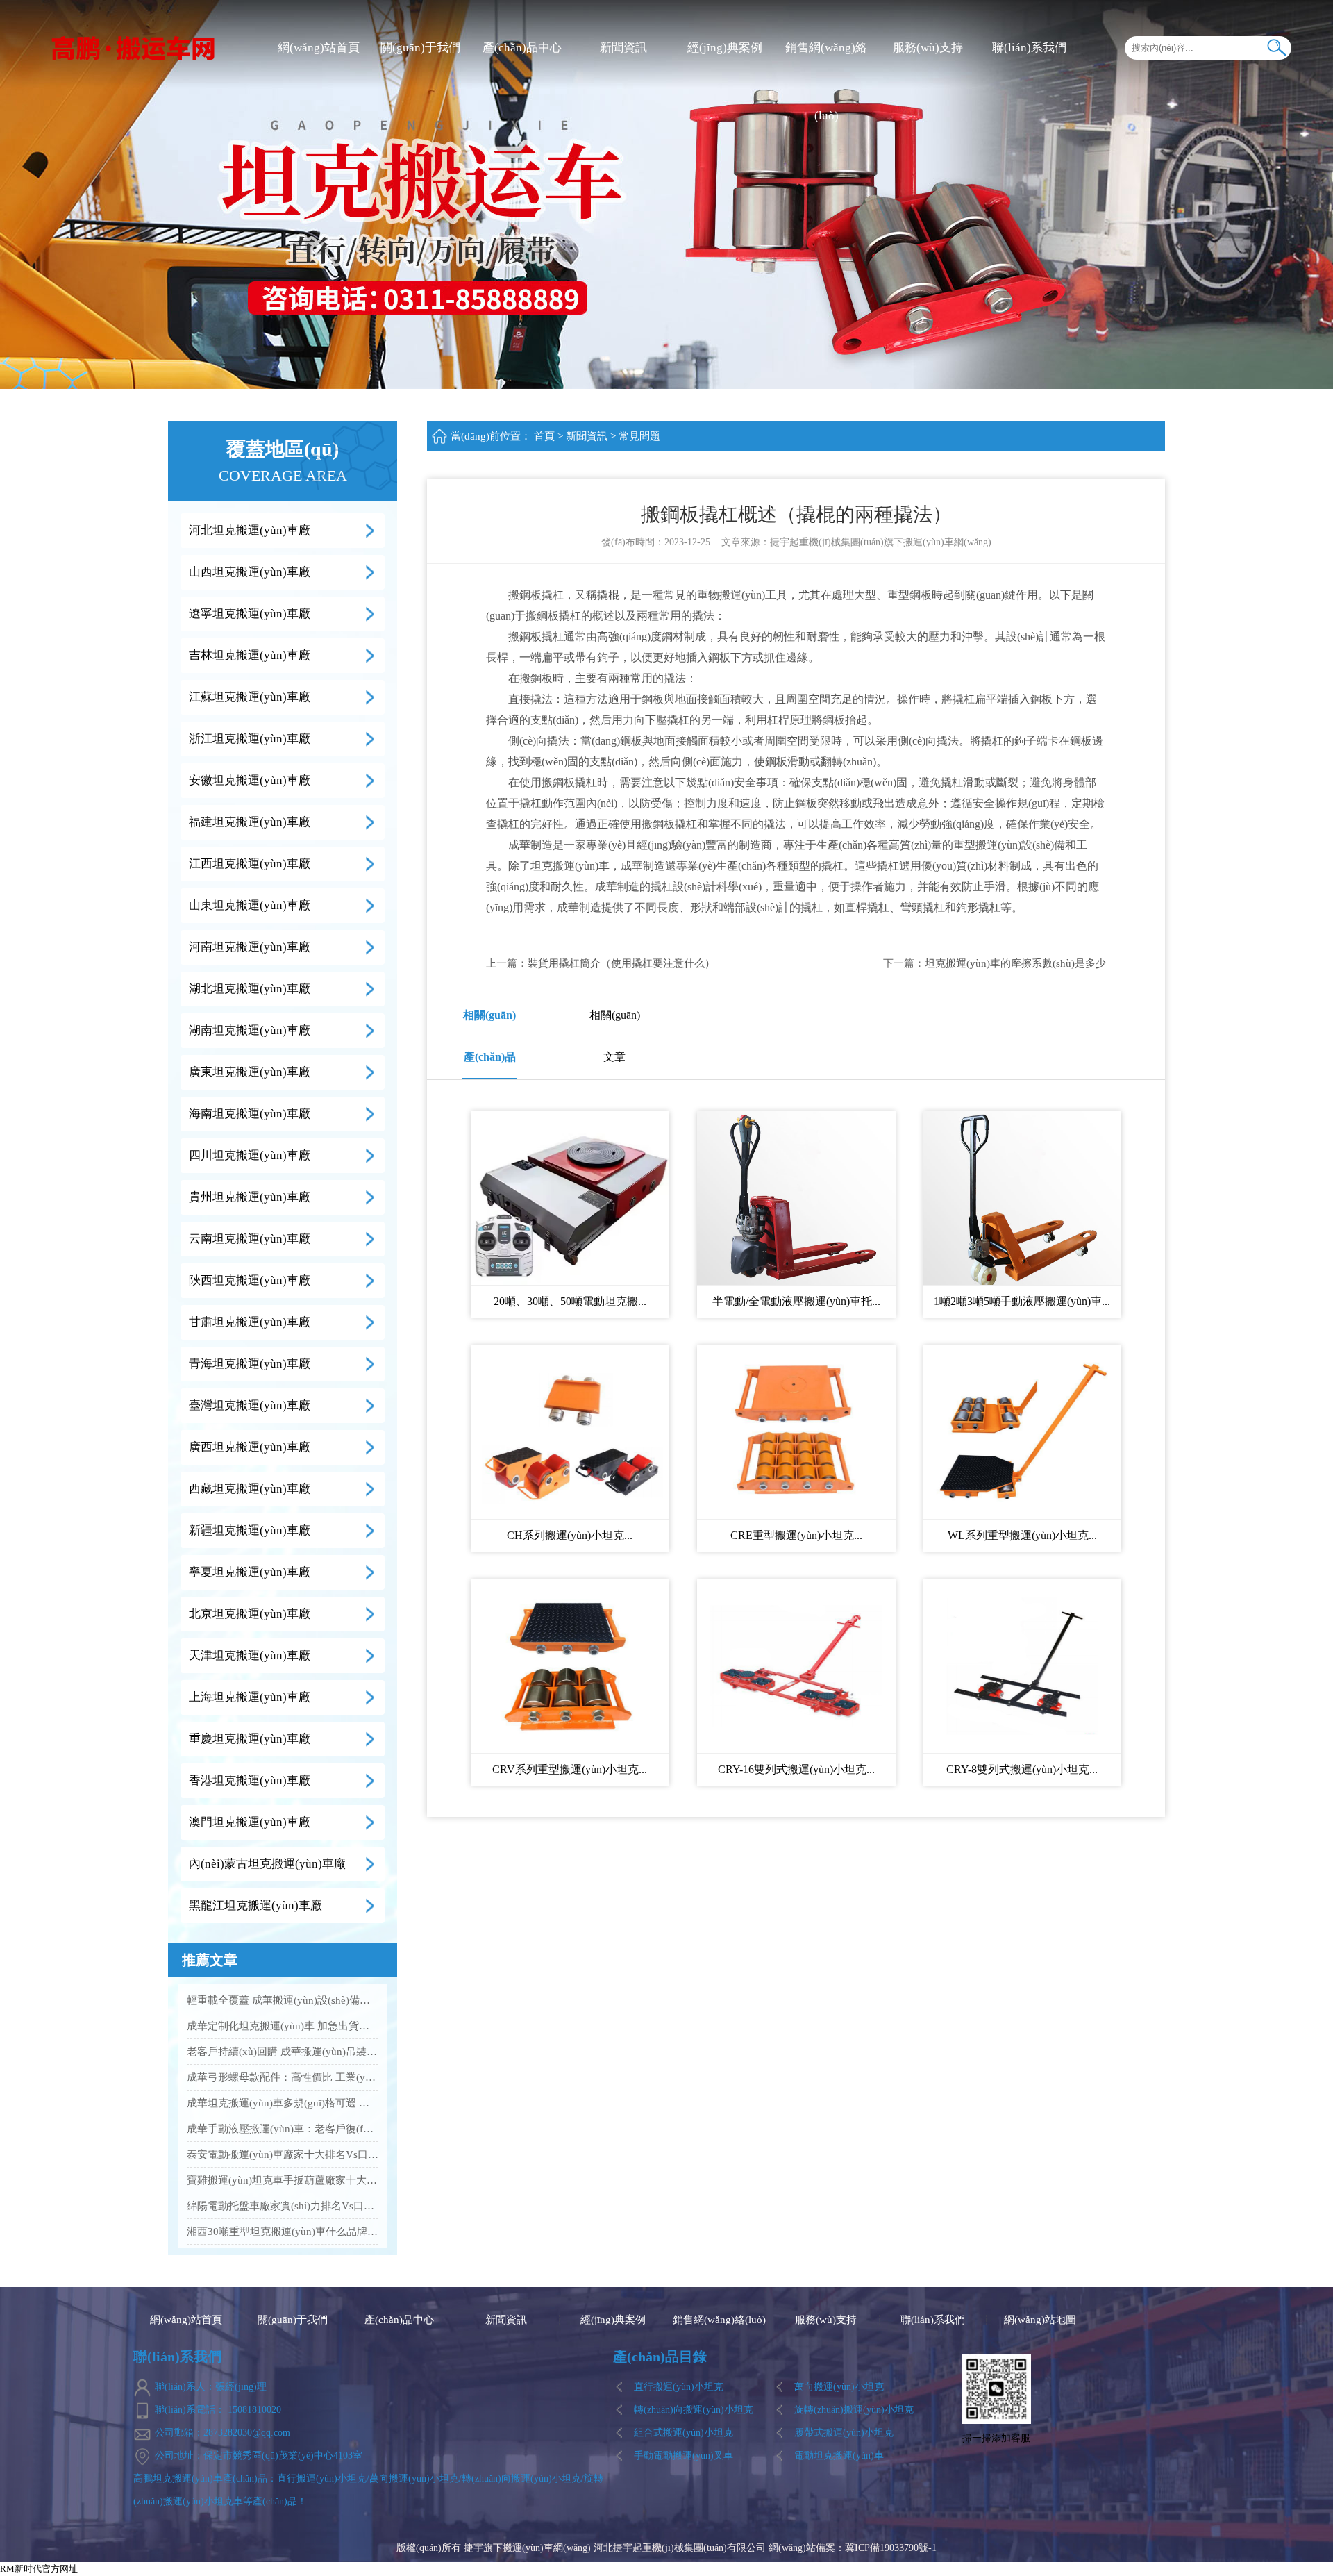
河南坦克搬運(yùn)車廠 (250, 947)
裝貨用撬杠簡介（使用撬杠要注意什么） (621, 963)
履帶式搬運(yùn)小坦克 (844, 2433)
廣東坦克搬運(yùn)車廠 (250, 1072)
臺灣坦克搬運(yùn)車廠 (250, 1405)
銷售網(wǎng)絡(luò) (826, 82)
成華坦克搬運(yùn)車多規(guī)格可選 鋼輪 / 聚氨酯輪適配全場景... (283, 2103)
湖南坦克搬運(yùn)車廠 (250, 1030)
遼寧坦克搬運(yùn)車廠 (250, 614)
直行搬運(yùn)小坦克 (679, 2387)
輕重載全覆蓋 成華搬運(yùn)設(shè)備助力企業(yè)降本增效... (283, 2000)
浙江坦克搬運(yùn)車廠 (250, 739)
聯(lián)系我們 (1029, 48)
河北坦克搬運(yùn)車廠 (250, 530)
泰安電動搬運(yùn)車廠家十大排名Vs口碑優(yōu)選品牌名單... (283, 2154)
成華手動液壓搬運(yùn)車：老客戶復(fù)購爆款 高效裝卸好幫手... (283, 2129)
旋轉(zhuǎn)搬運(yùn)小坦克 (854, 2410)
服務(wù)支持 (928, 48)
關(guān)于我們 (420, 48)
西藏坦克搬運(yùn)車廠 (250, 1489)
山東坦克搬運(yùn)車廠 (250, 905)
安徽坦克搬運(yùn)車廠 (250, 780)
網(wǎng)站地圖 (1040, 2320)
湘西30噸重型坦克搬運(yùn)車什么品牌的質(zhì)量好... (283, 2232)
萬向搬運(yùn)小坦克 (839, 2387)
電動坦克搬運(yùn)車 (839, 2455)
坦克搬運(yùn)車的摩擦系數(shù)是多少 (1015, 963)
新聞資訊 (623, 48)
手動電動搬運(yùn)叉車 (684, 2455)
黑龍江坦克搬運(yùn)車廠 (255, 1905)
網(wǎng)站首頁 (319, 48)
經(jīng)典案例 (725, 48)
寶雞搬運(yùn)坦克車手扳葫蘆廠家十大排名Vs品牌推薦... (283, 2180)
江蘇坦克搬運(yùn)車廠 (250, 697)
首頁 (544, 436)
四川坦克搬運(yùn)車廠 (250, 1155)
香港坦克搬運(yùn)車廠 (250, 1780)
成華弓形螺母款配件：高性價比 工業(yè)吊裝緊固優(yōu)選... (283, 2077)
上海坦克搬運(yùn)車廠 (250, 1697)
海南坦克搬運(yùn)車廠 (250, 1114)
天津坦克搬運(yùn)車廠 (250, 1655)
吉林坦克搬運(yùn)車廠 (250, 655)
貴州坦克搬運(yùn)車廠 (250, 1197)
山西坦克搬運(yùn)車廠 (250, 572)
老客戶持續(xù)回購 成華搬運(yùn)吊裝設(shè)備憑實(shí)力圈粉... (283, 2052)
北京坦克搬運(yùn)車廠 (250, 1614)
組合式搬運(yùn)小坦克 (684, 2433)
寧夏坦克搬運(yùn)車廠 (250, 1572)
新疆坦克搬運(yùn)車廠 (250, 1530)
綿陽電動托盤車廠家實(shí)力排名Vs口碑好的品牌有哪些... (283, 2206)
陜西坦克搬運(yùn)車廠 (250, 1280)
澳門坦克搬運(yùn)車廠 (250, 1822)
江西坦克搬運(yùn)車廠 (250, 864)
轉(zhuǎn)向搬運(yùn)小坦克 (694, 2410)
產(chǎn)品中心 (522, 48)
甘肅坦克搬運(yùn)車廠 (250, 1322)
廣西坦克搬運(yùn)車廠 (250, 1447)
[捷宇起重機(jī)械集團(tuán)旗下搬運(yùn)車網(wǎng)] (134, 47)
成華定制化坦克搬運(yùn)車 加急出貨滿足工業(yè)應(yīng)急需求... (283, 2026)
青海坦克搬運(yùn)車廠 (250, 1364)
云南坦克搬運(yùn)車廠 (250, 1239)
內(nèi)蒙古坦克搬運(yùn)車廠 (267, 1864)
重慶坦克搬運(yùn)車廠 (250, 1739)
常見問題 (639, 436)
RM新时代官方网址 (39, 2569)
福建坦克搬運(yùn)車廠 (250, 822)
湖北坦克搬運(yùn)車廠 (250, 989)
